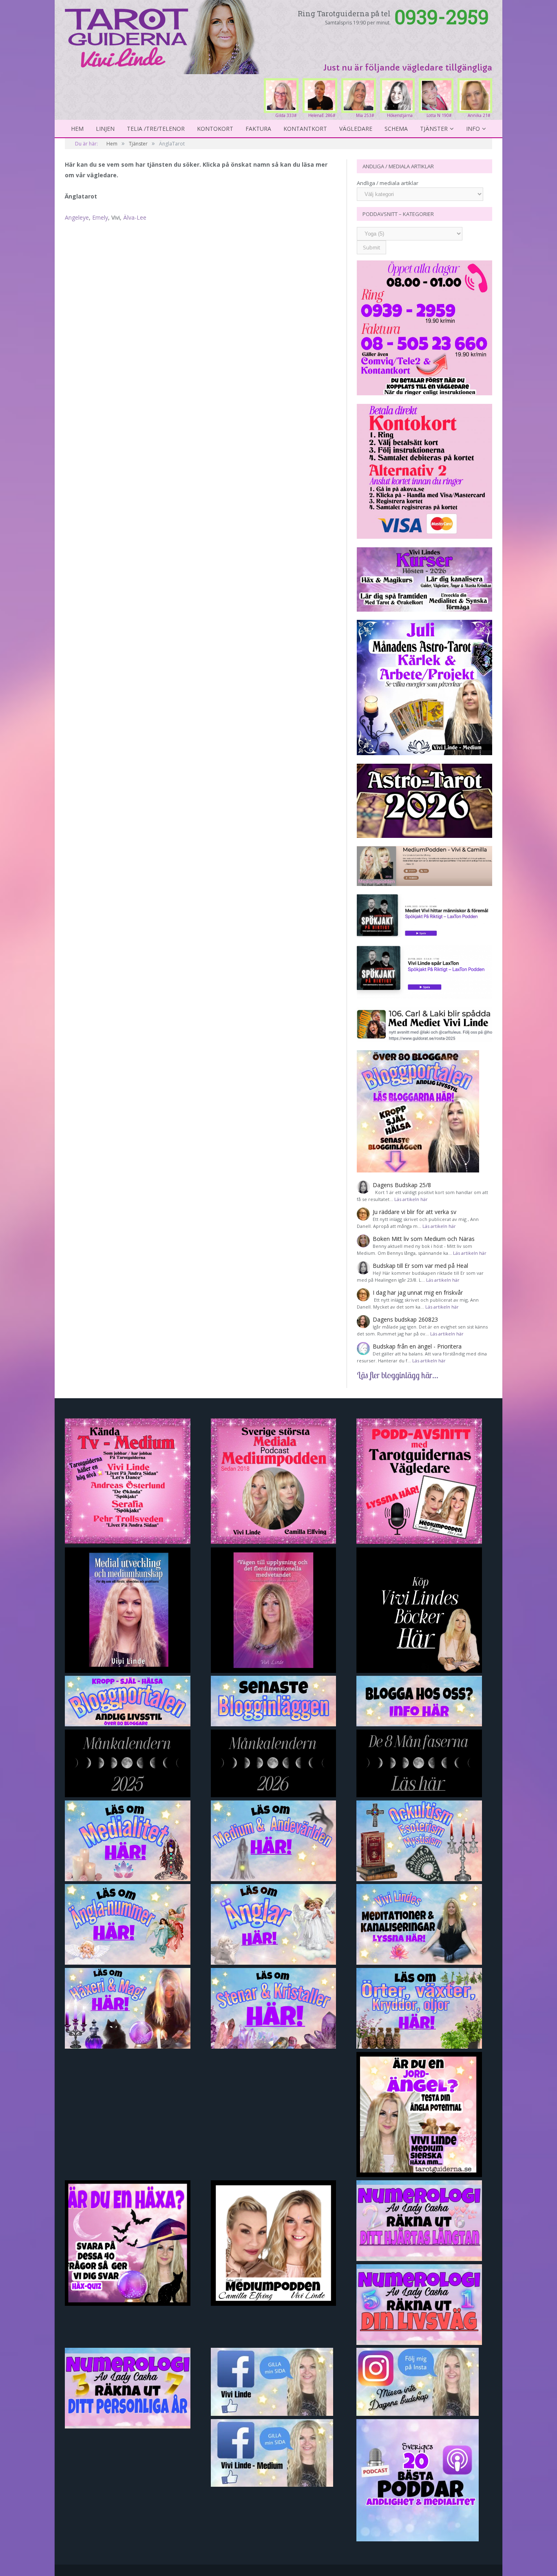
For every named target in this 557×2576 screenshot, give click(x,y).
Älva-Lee (135, 217)
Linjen (105, 129)
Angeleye (77, 217)
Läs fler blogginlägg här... (398, 1375)
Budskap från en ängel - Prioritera (417, 1346)
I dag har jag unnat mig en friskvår (418, 1292)
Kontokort (215, 129)
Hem (77, 129)
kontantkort (305, 129)
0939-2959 (442, 17)
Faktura (258, 129)
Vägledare (356, 129)
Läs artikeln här (411, 1199)
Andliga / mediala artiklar (388, 183)
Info (473, 129)
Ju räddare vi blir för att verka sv (414, 1212)
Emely (100, 217)
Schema (396, 129)
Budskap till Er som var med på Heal (420, 1266)
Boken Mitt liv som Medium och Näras (424, 1239)
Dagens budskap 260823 (405, 1319)
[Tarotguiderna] (164, 36)
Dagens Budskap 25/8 (402, 1185)
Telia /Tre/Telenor (156, 129)
